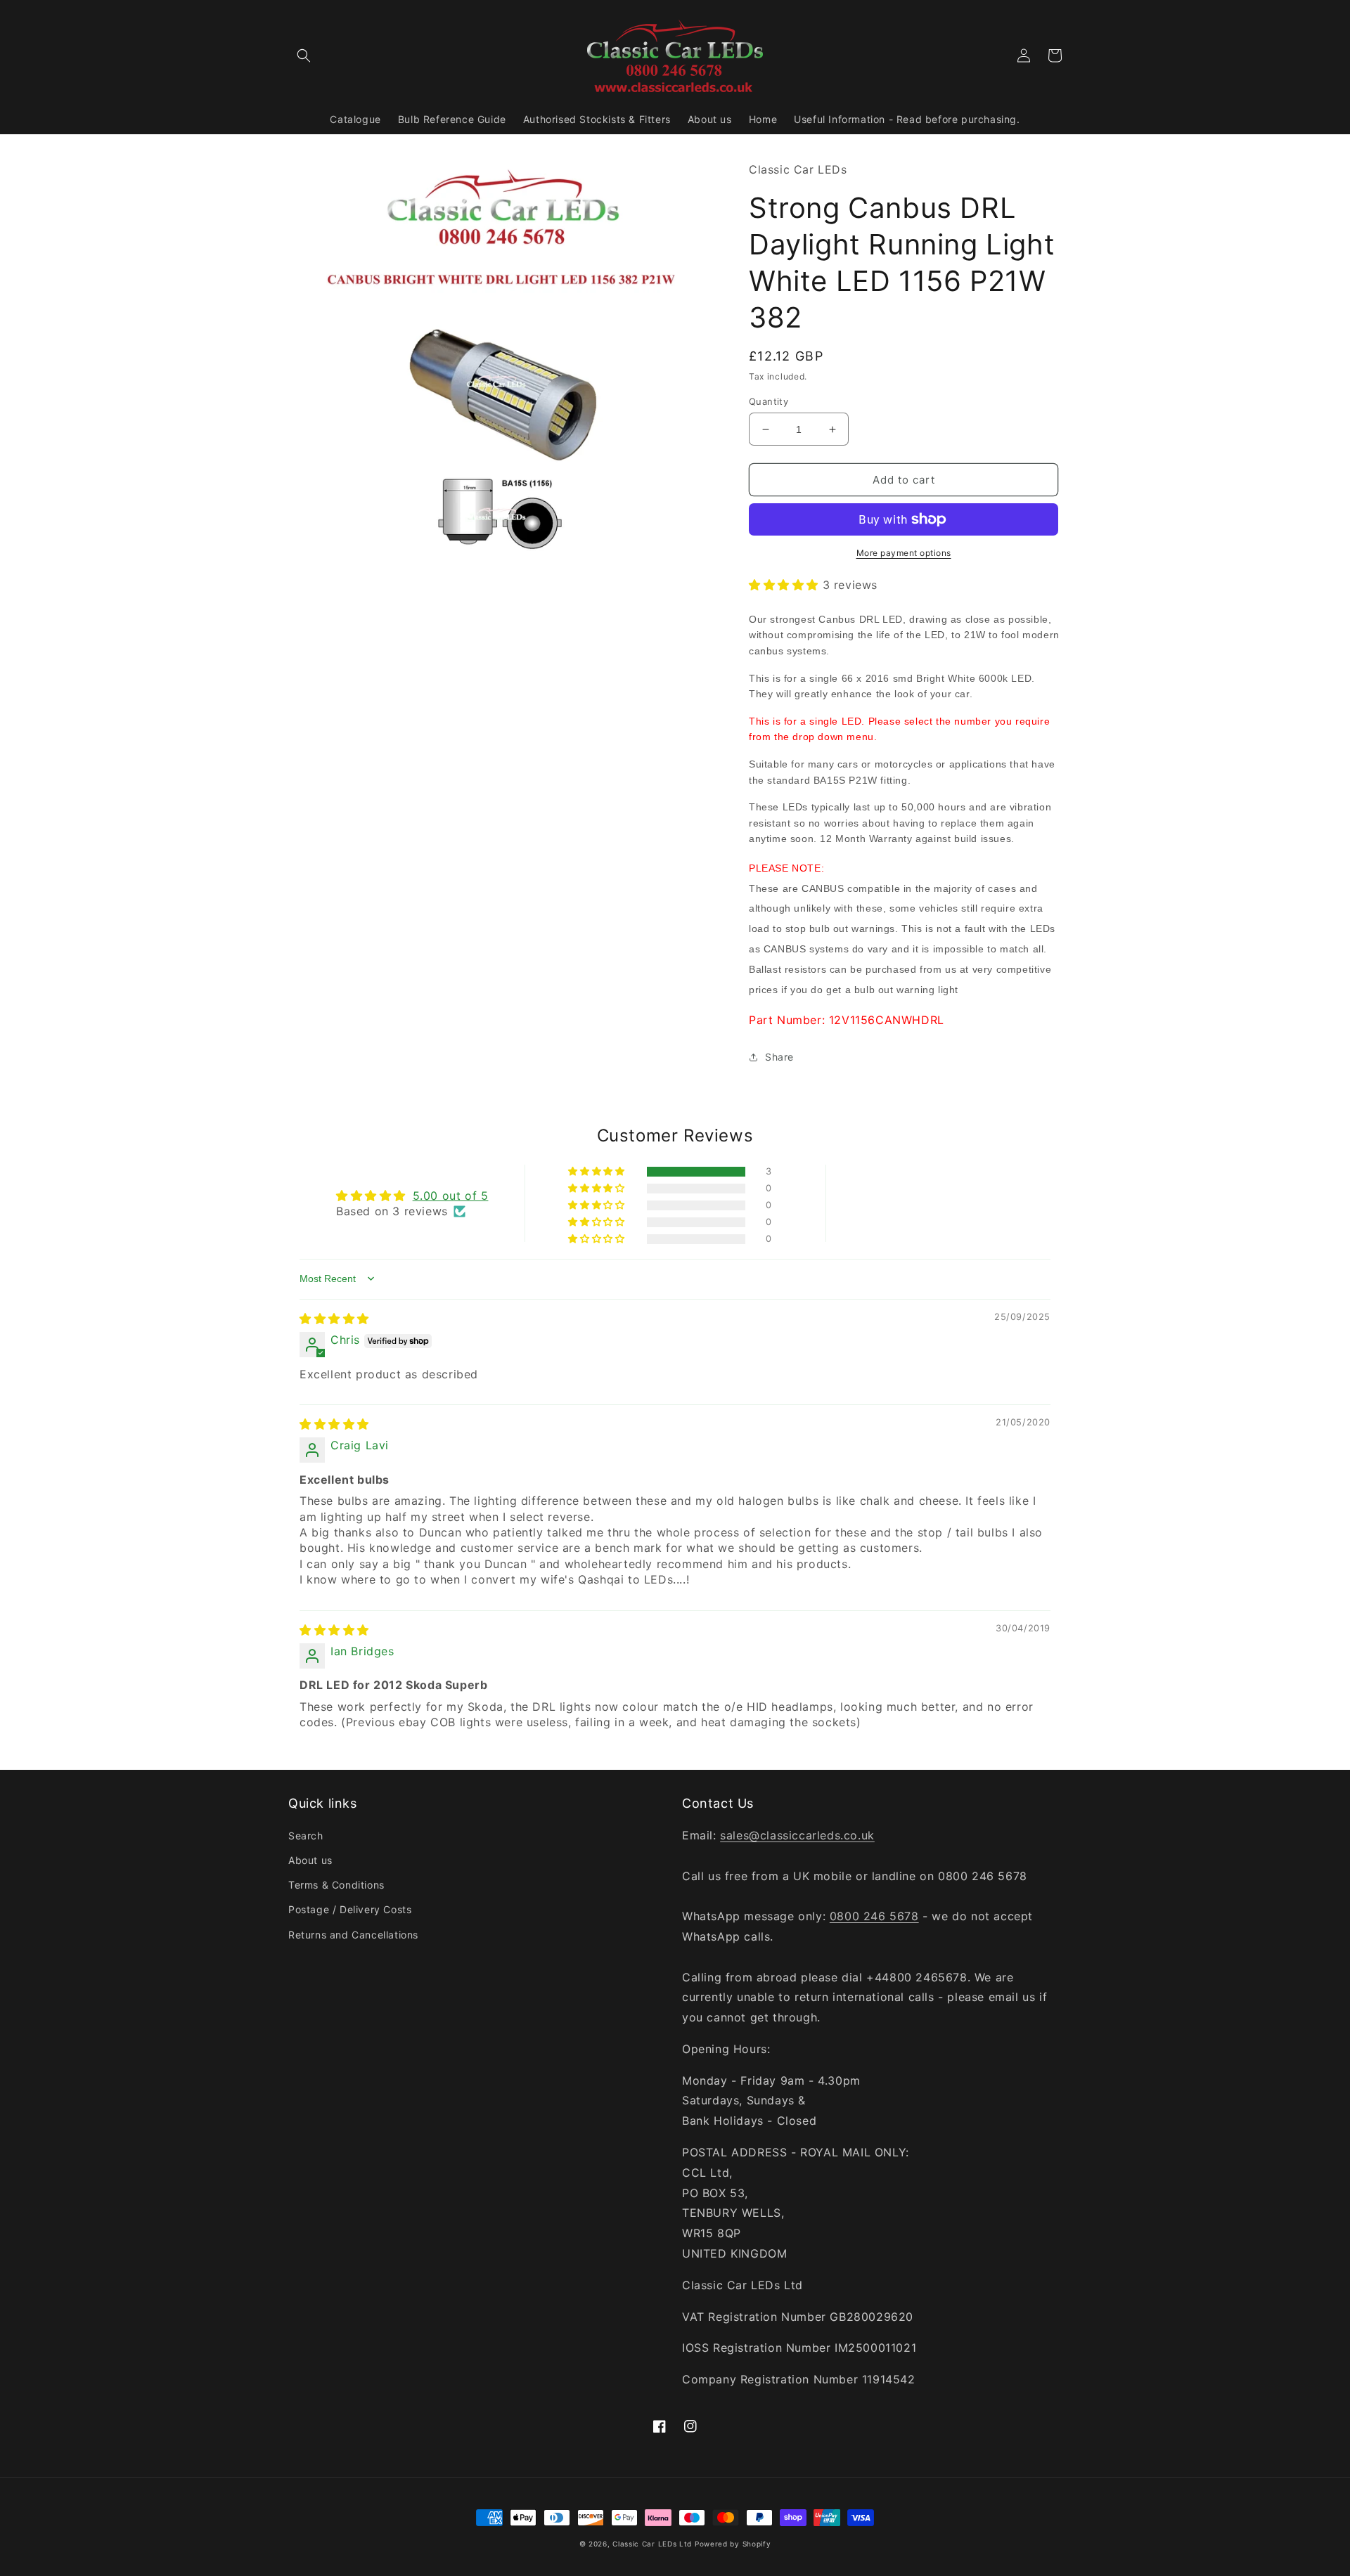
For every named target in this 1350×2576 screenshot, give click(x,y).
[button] (304, 56)
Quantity (769, 401)
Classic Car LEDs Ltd (652, 2544)
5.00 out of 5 (451, 1196)
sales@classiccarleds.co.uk (797, 1835)
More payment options (904, 553)
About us (310, 1860)
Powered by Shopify (733, 2544)
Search (306, 1836)
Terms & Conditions (336, 1885)
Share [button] (779, 1057)
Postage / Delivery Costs (350, 1909)
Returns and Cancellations (353, 1935)
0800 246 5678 (874, 1916)
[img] (334, 1319)
